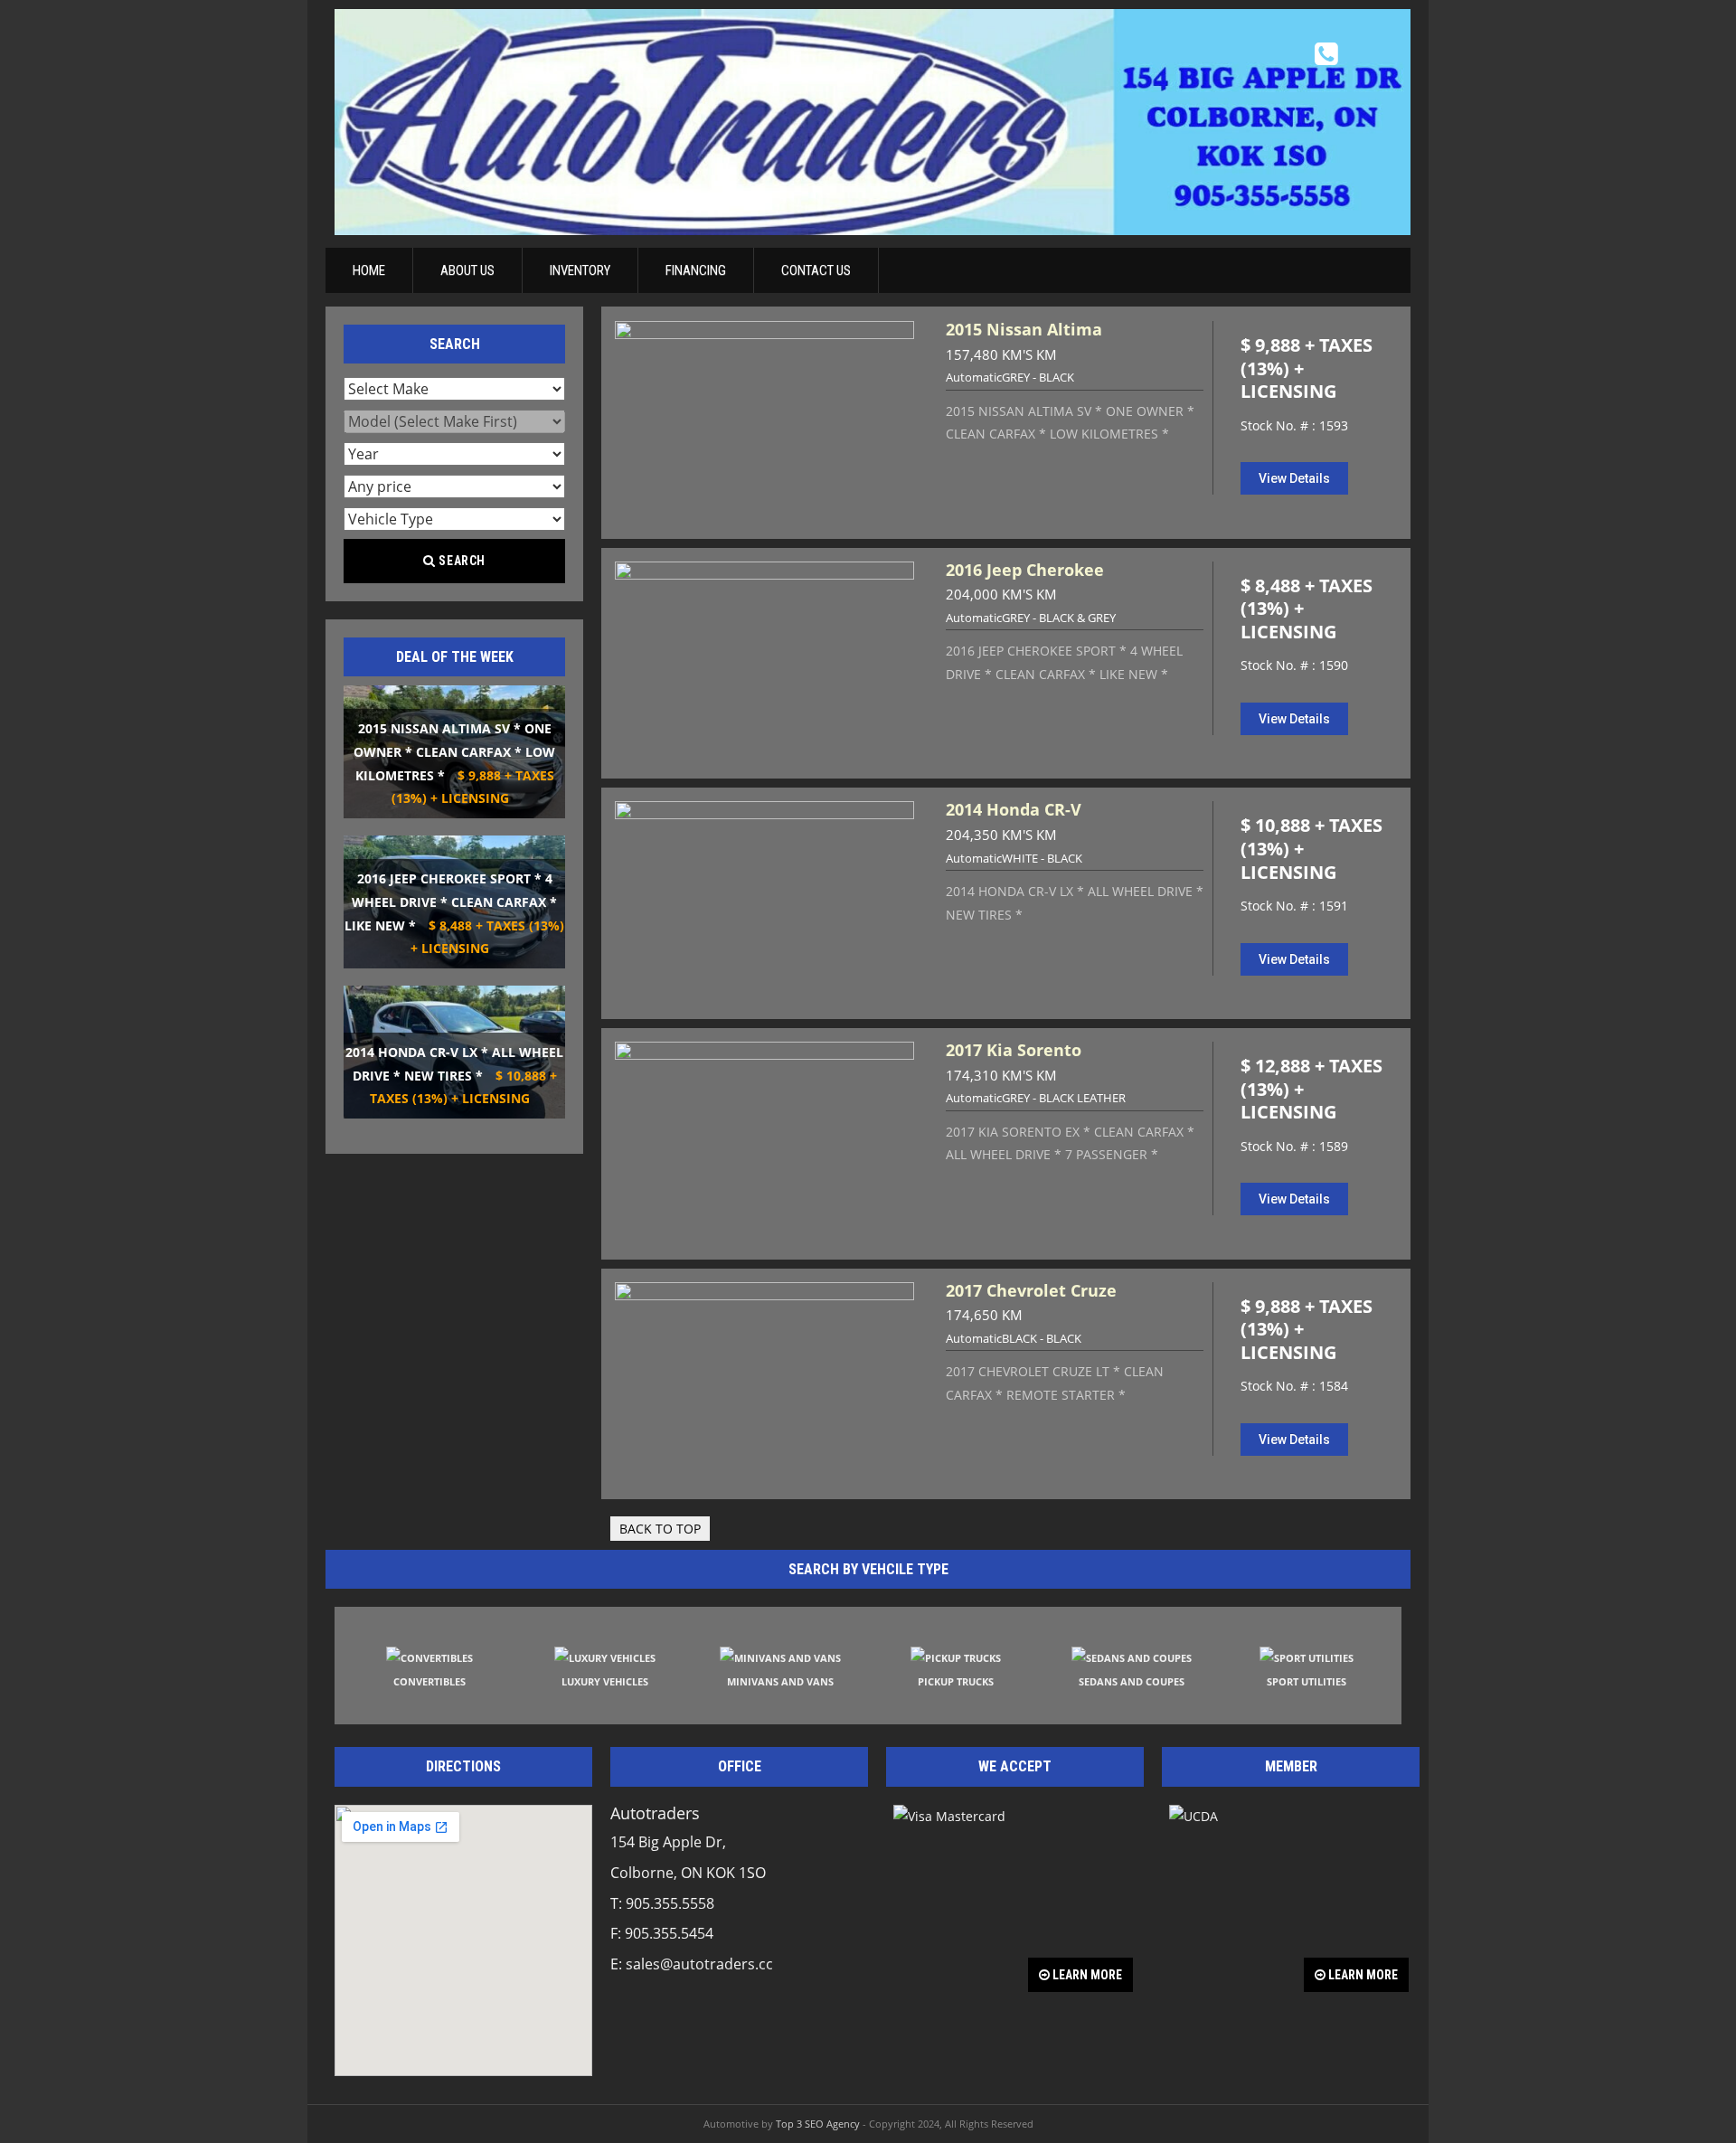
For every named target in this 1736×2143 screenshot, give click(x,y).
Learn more (1086, 1975)
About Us (467, 270)
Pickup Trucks (956, 1681)
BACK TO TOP (660, 1529)
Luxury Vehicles (605, 1681)
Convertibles (429, 1681)
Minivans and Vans (780, 1681)
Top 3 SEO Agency (818, 2124)
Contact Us (816, 270)
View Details (1294, 478)
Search (461, 561)
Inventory (580, 270)
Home (369, 270)
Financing (696, 270)
